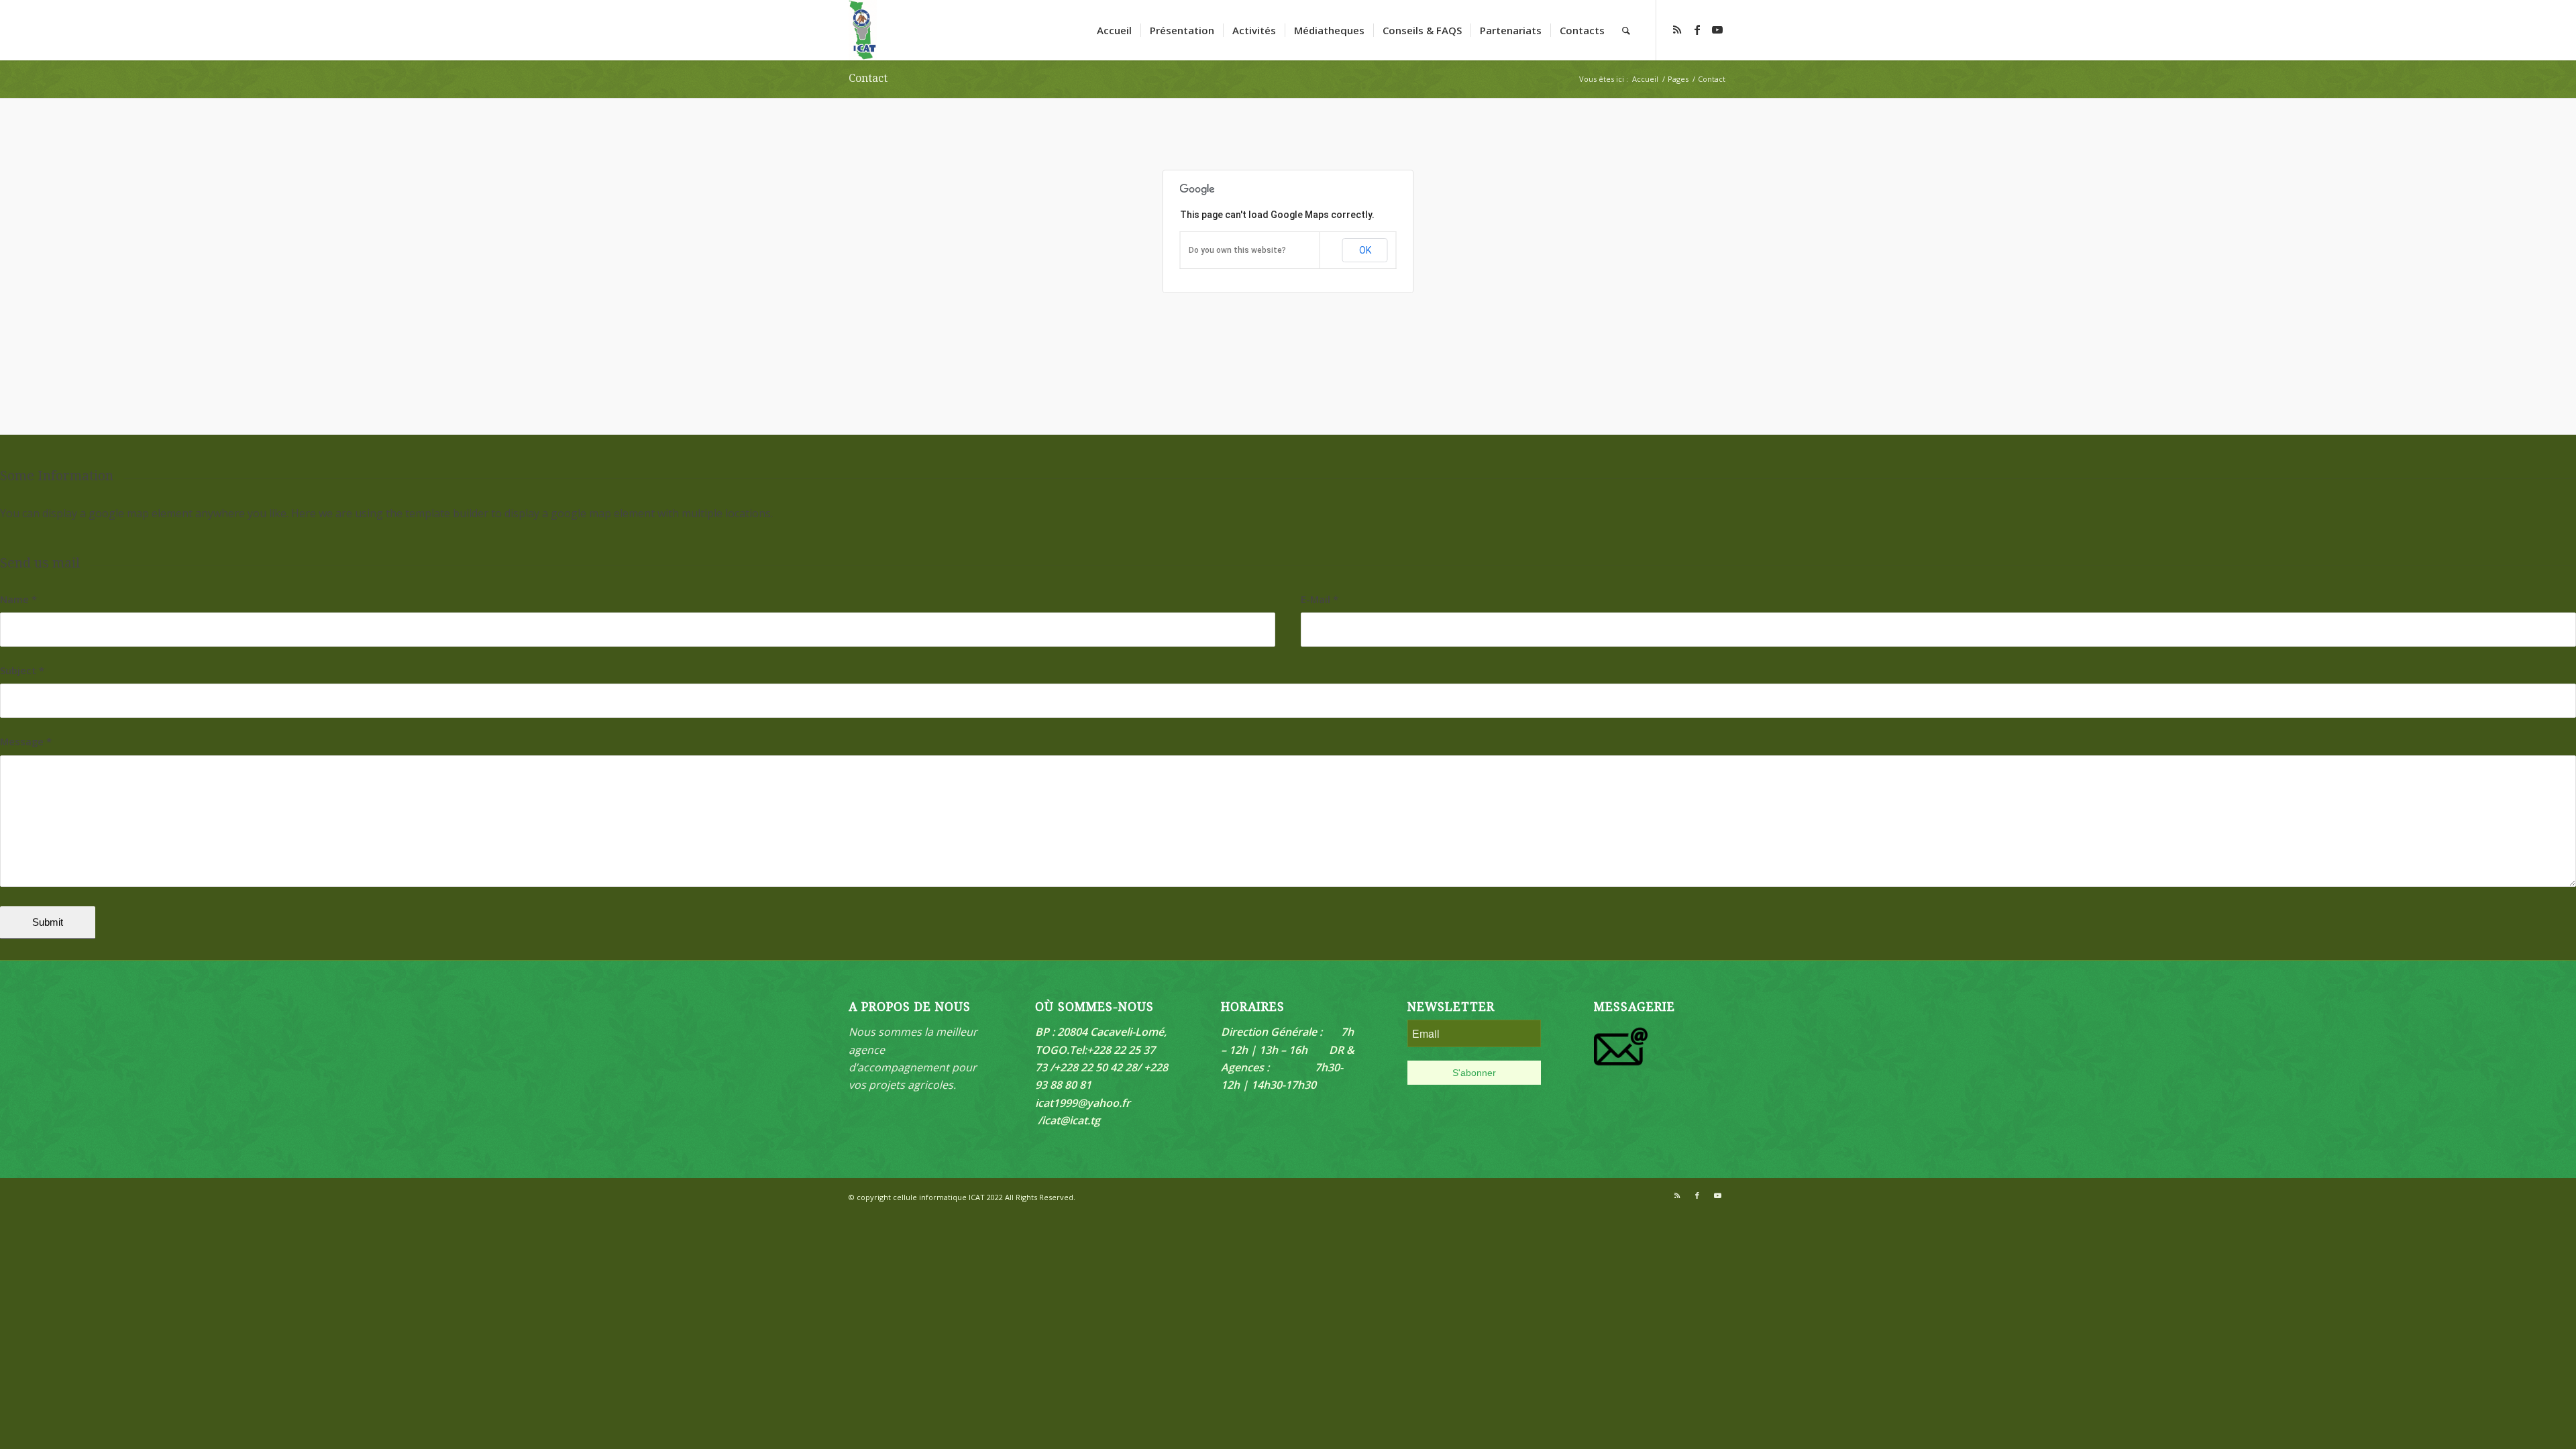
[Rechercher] (1626, 30)
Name (18, 599)
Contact (868, 78)
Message (26, 741)
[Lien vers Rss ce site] (1677, 30)
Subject (22, 670)
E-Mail (1320, 599)
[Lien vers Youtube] (1717, 30)
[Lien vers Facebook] (1697, 30)
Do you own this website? (1237, 250)
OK (1365, 250)
